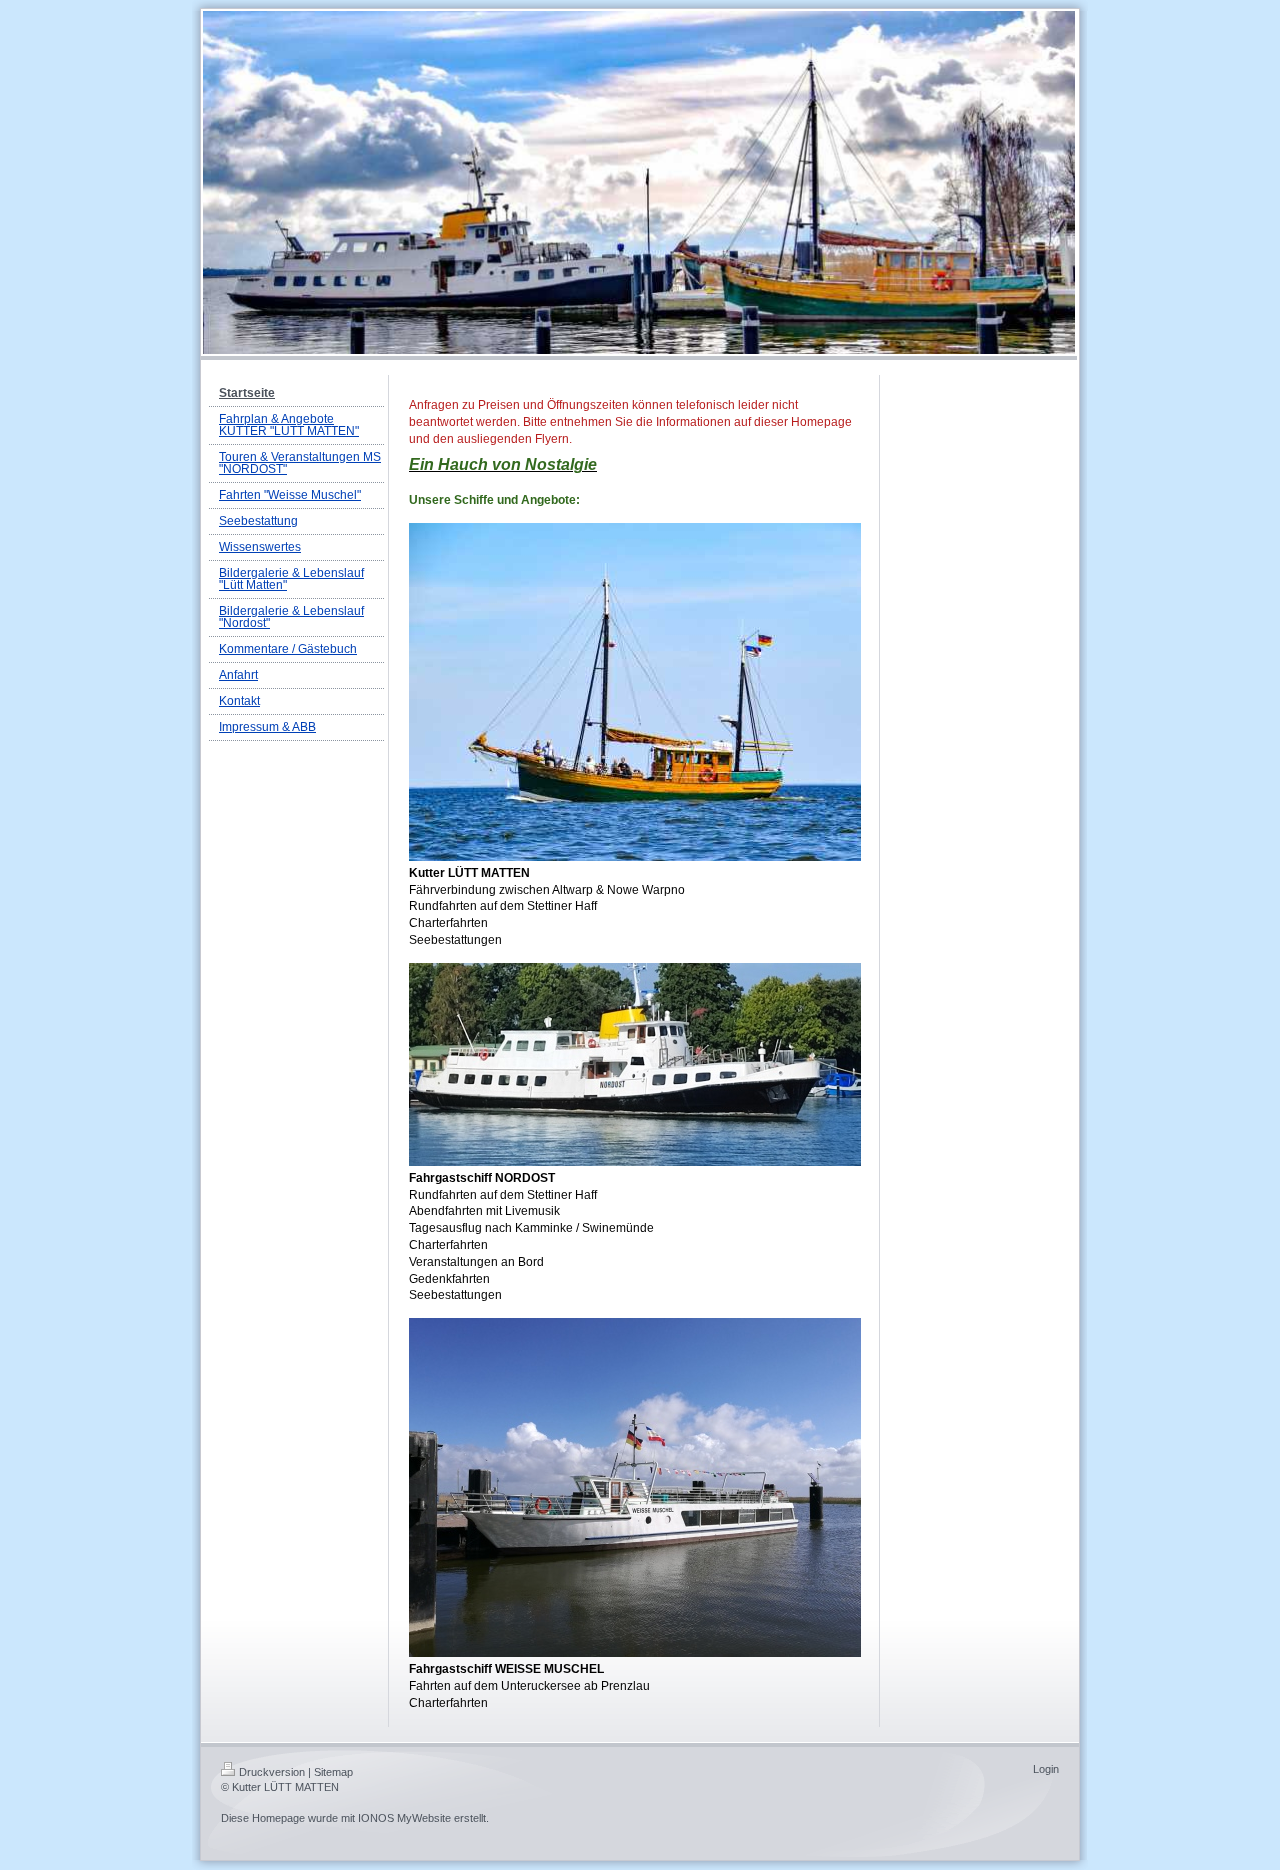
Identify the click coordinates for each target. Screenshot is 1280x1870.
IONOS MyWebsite (404, 1818)
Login (1046, 1769)
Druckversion (272, 1772)
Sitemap (333, 1772)
